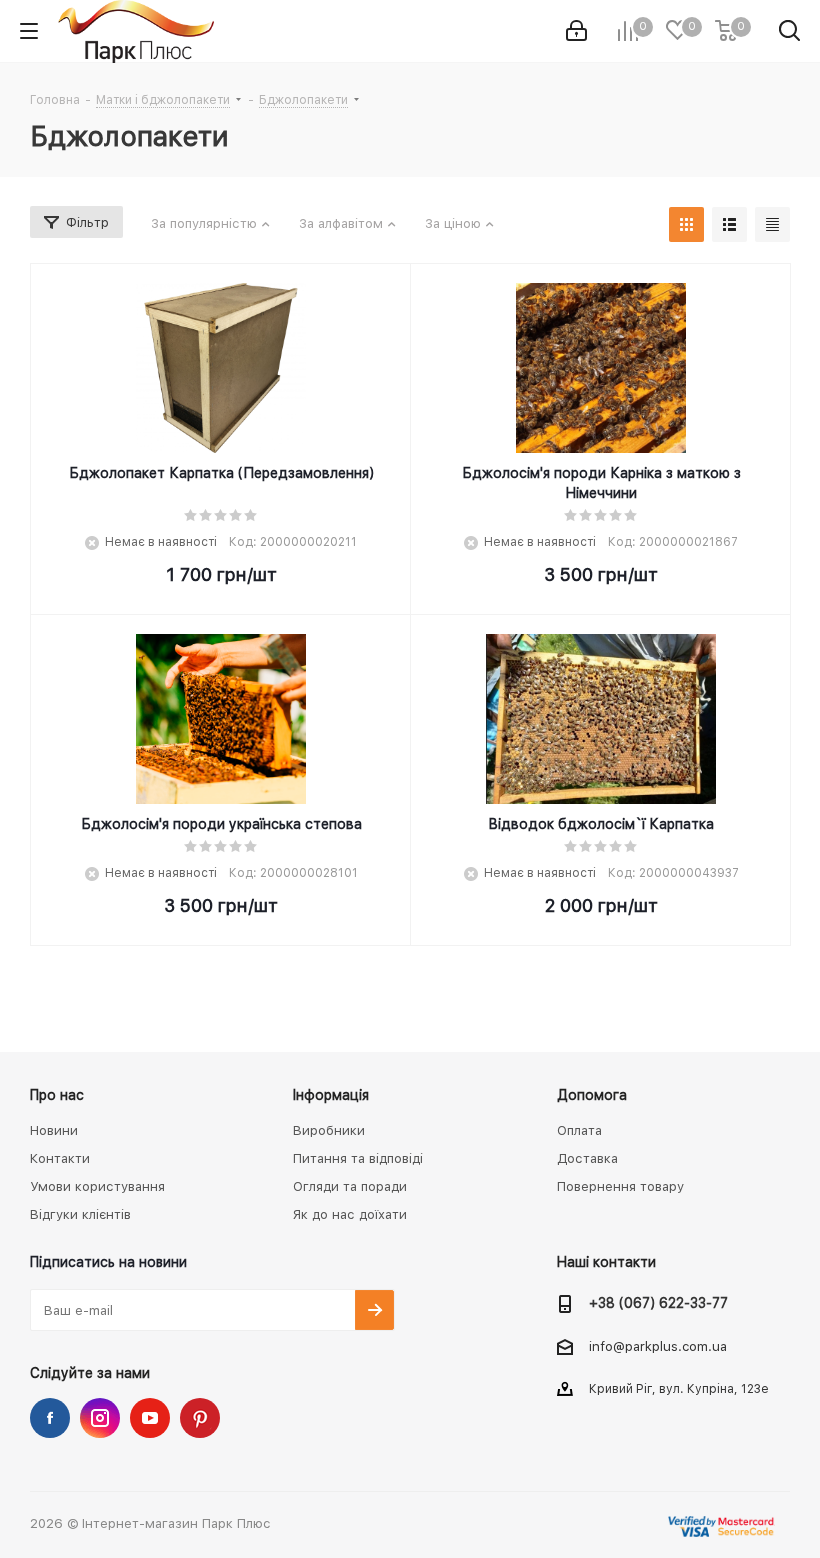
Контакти (60, 1158)
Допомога (592, 1095)
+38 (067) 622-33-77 (658, 1303)
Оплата (579, 1130)
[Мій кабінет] (576, 31)
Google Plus (200, 1418)
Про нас (57, 1095)
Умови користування (97, 1186)
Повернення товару (620, 1186)
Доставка (587, 1158)
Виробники (329, 1130)
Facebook (50, 1418)
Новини (54, 1130)
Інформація (331, 1095)
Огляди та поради (350, 1186)
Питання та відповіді (358, 1158)
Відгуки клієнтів (80, 1214)
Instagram (100, 1418)
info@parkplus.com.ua (658, 1346)
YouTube (150, 1418)
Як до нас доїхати (350, 1214)
